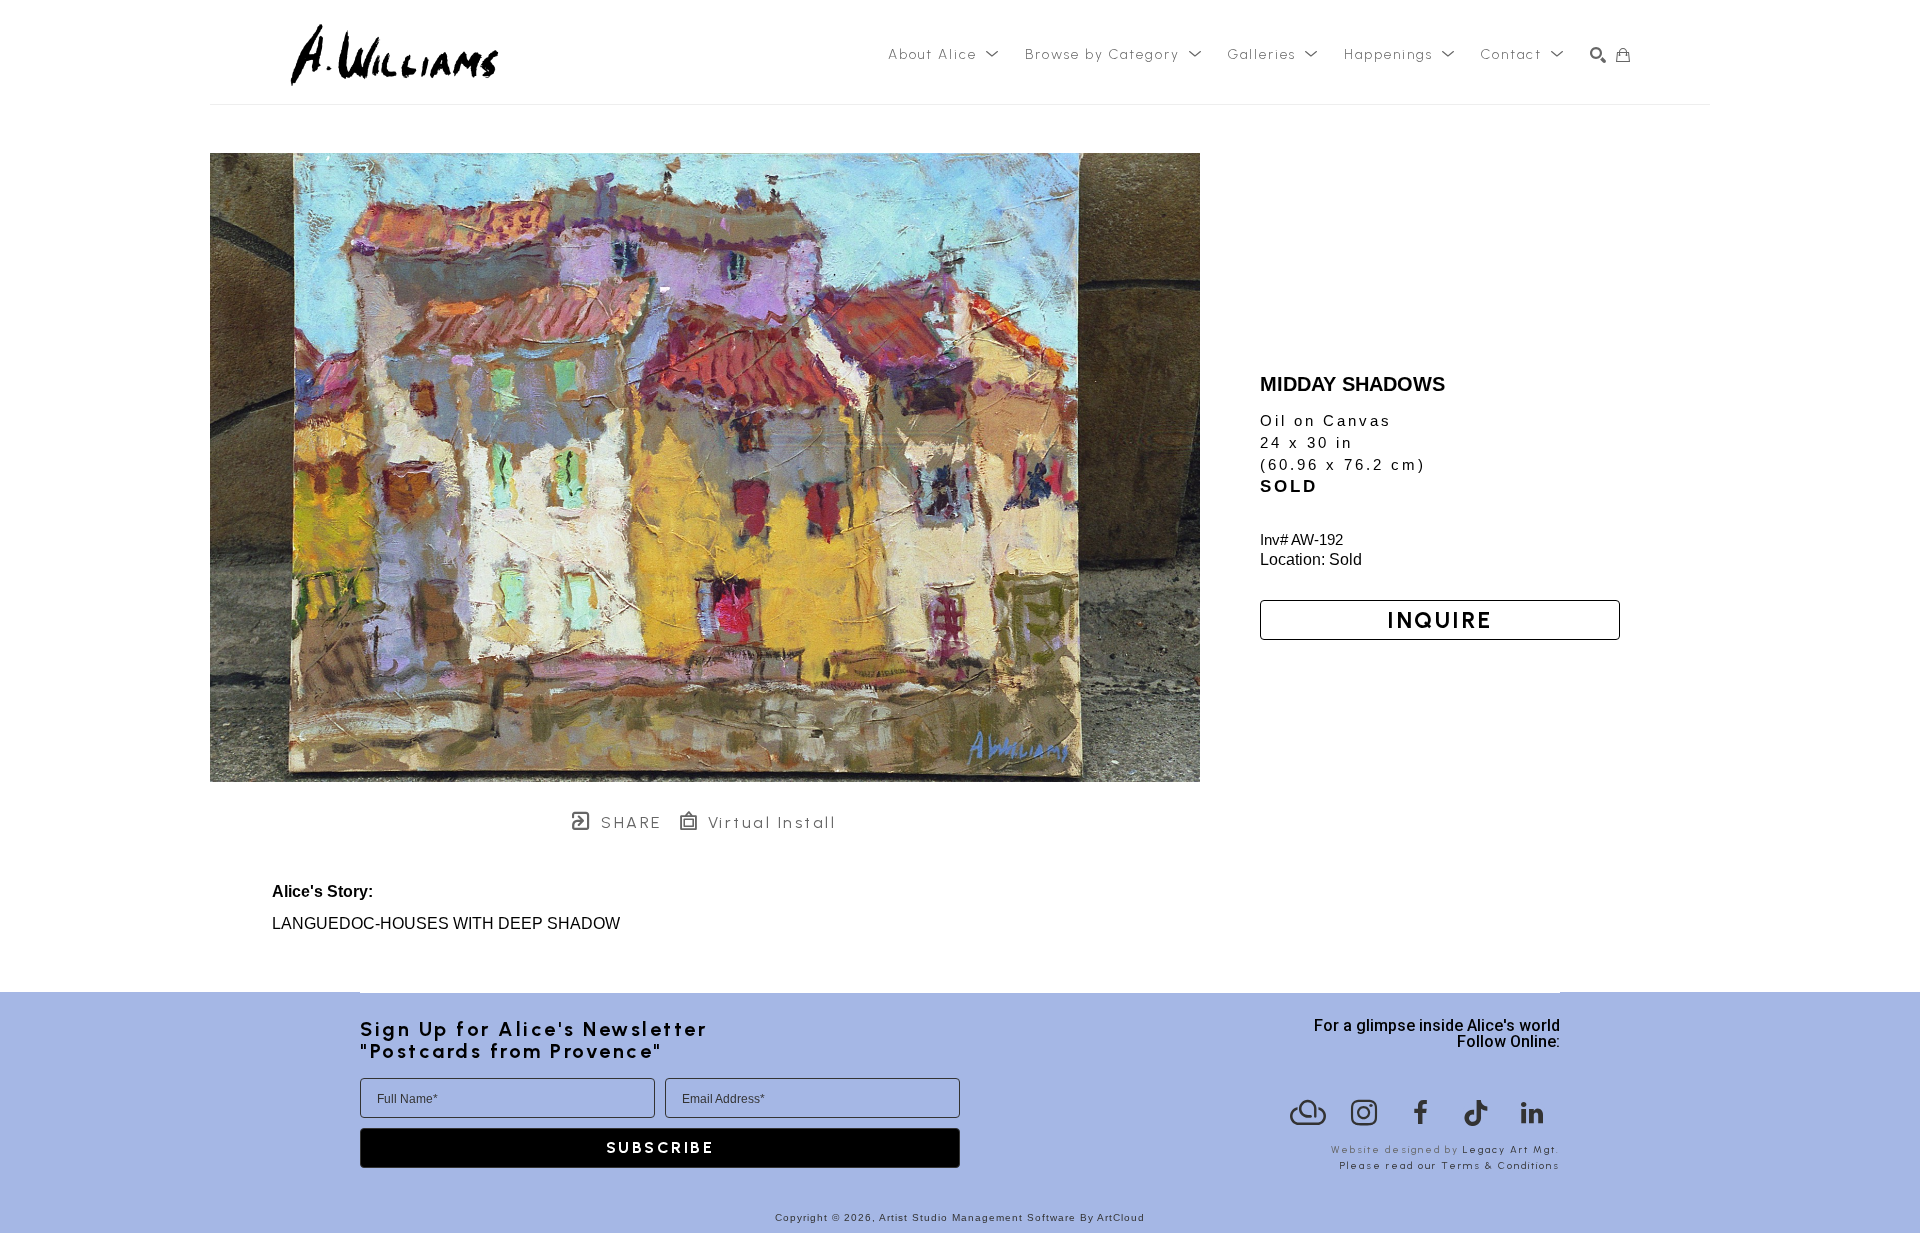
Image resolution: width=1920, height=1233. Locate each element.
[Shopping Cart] (1623, 55)
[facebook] (1420, 1113)
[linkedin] (1532, 1113)
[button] (944, 55)
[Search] (1598, 55)
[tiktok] (1476, 1113)
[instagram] (1364, 1113)
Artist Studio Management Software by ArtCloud (1012, 1217)
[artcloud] (1308, 1113)
